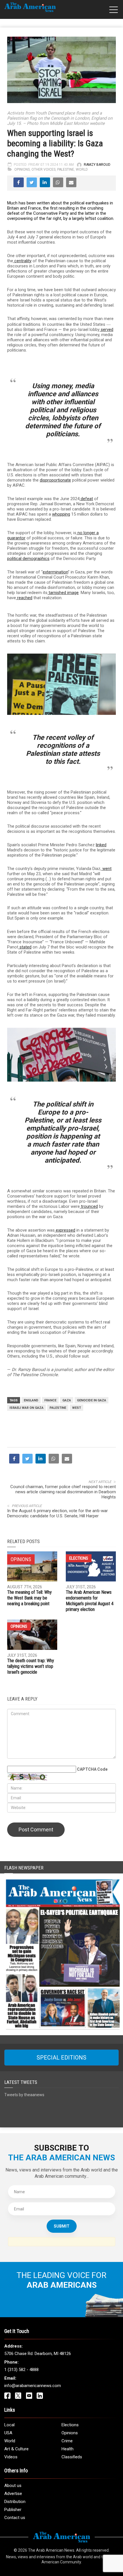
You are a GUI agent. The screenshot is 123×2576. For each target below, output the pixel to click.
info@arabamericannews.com (33, 2386)
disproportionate (55, 480)
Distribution (15, 2502)
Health (68, 2449)
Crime (67, 2441)
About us (13, 2486)
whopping (61, 514)
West (77, 1408)
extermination (55, 572)
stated (25, 947)
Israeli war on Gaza (26, 1408)
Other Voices (43, 169)
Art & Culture (16, 2449)
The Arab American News (51, 2550)
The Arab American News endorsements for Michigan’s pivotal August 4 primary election (90, 1601)
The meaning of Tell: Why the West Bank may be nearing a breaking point (29, 1598)
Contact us (15, 2518)
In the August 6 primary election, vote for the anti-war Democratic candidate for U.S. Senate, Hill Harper (57, 1513)
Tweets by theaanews (24, 2095)
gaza (67, 1400)
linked (101, 845)
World (82, 169)
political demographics (28, 559)
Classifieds (72, 2457)
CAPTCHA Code (92, 1769)
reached (24, 598)
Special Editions (61, 2058)
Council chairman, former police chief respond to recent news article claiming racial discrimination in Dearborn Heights (63, 1492)
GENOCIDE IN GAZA (92, 1400)
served (106, 330)
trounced (89, 1206)
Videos (11, 2457)
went (106, 869)
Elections (79, 1558)
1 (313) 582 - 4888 (21, 2370)
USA (8, 2433)
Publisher (13, 2510)
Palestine (66, 169)
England (31, 1400)
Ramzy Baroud (97, 165)
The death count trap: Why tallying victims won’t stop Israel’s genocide (31, 1666)
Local (9, 2425)
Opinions (22, 169)
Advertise (13, 2494)
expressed (65, 1230)
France (50, 1400)
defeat (86, 499)
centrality (22, 261)
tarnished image (63, 593)
